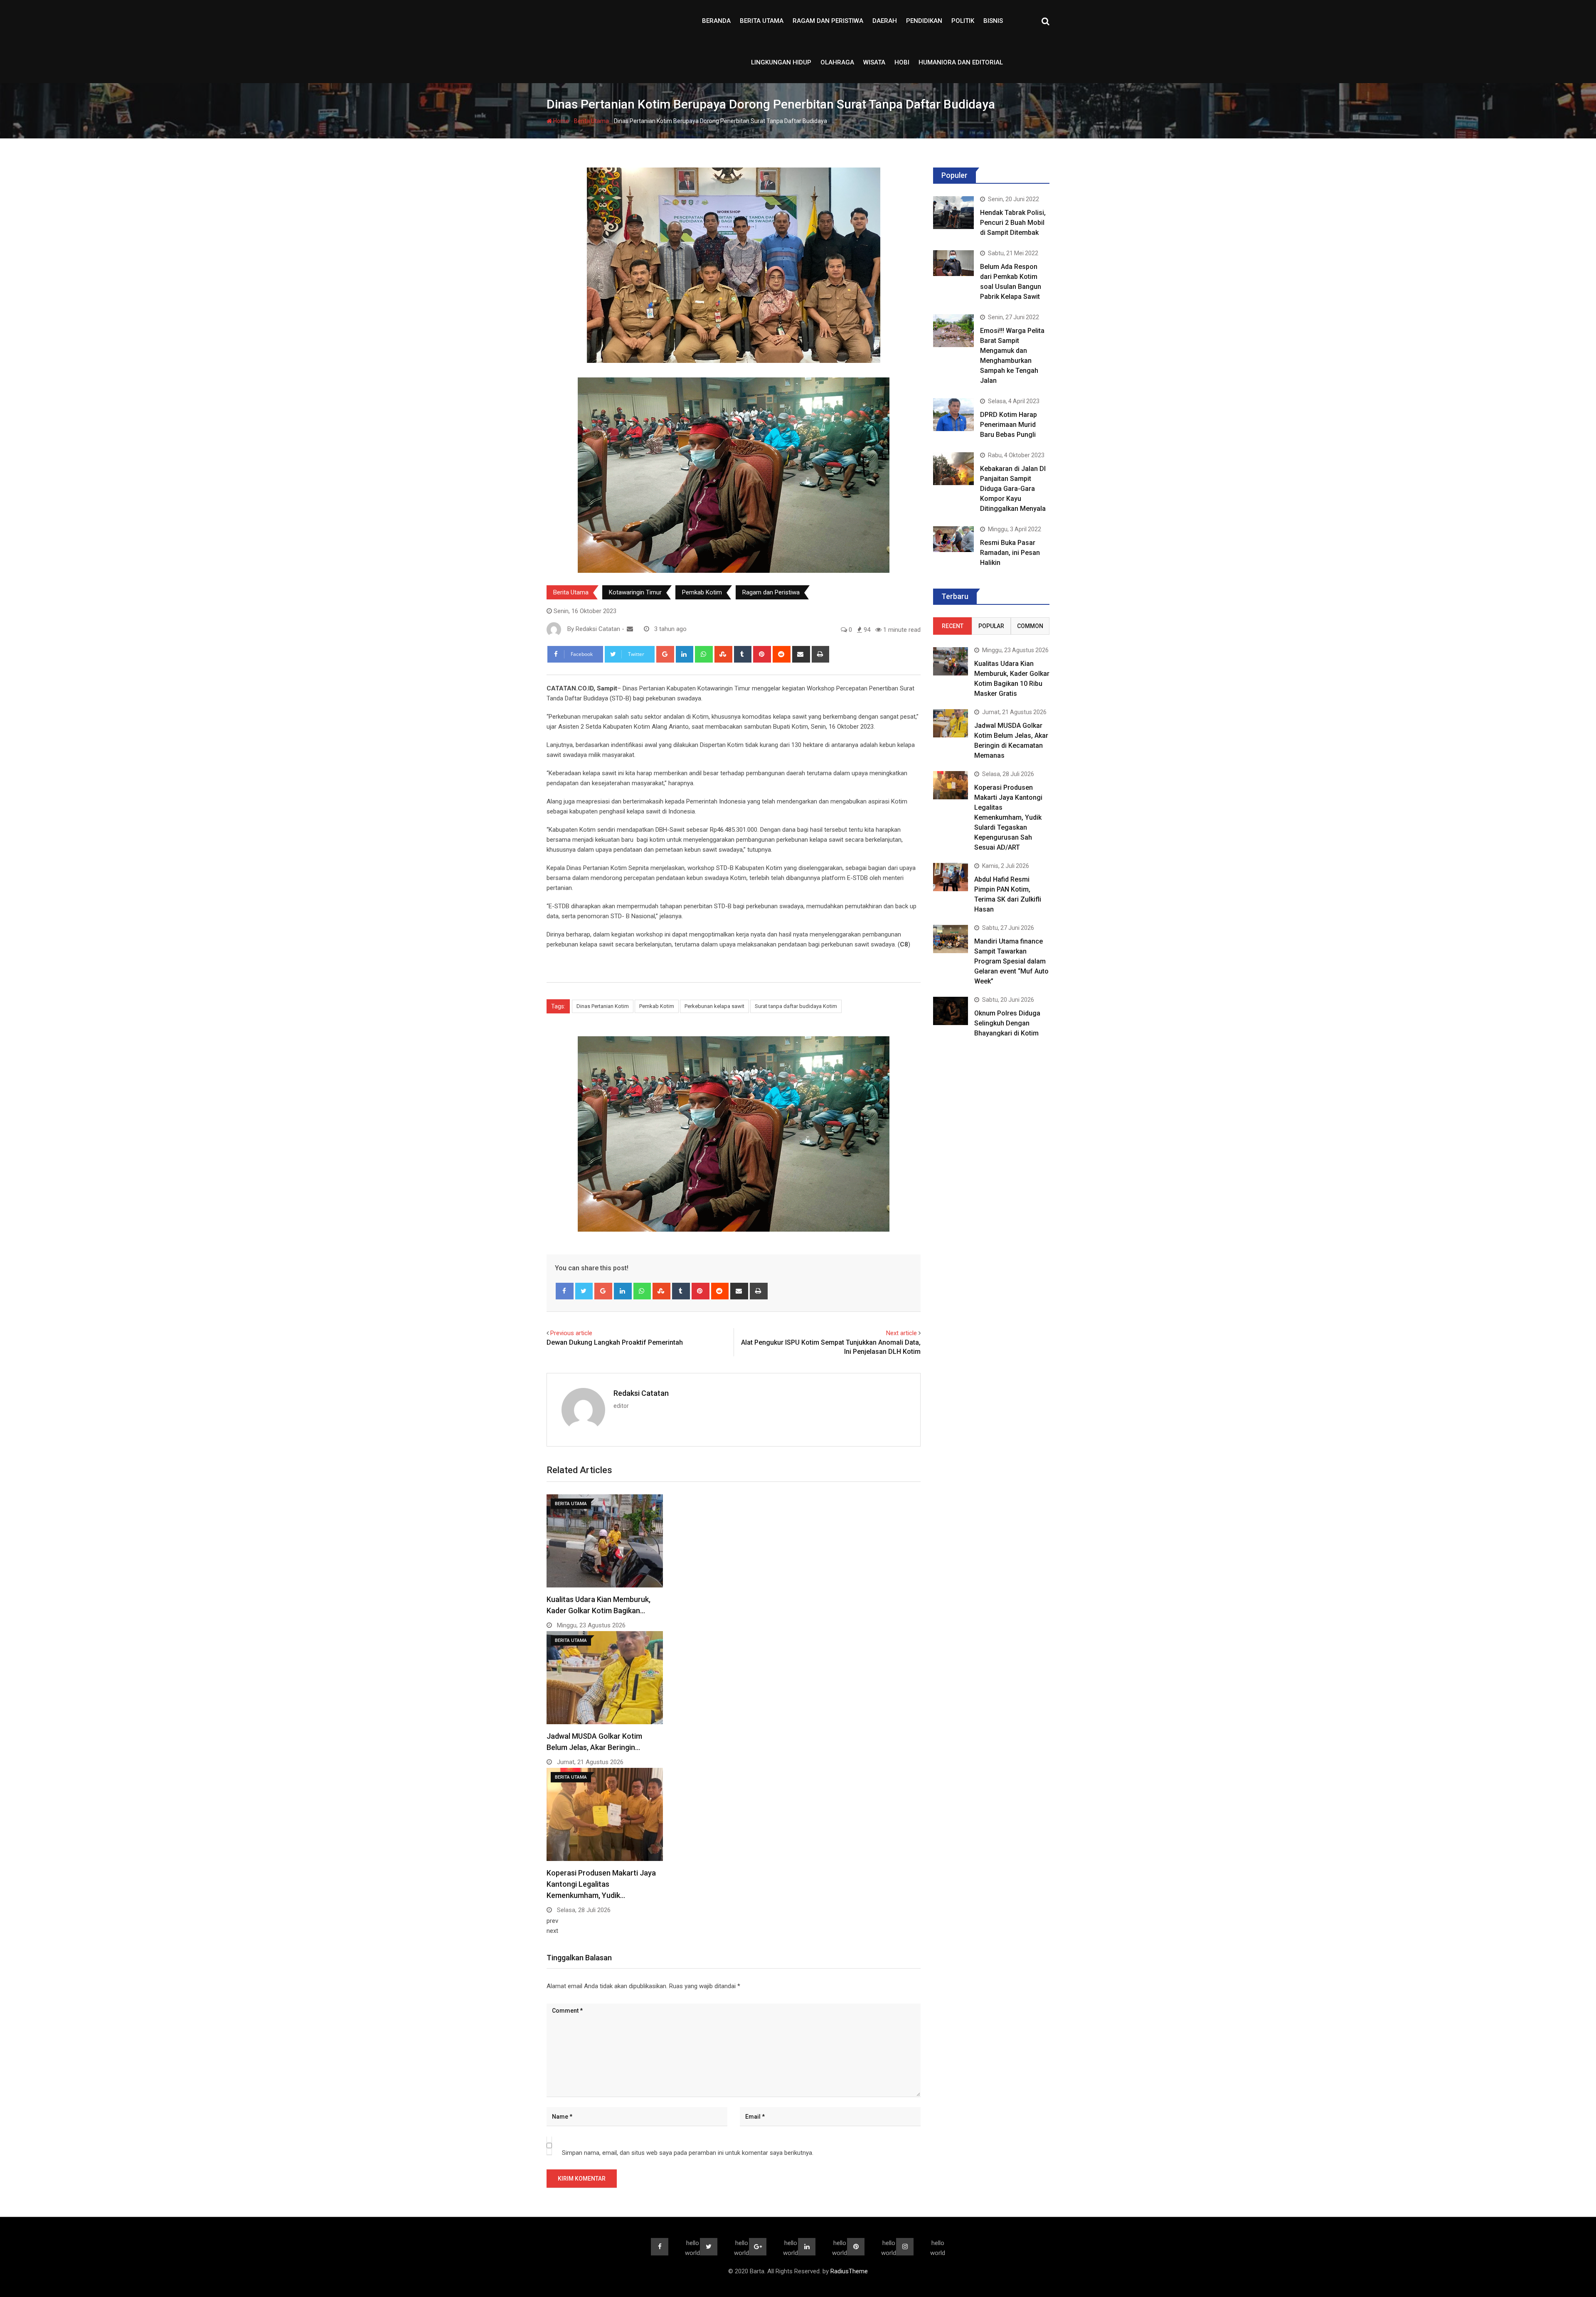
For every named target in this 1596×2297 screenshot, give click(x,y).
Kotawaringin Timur (635, 592)
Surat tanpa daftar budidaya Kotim (796, 1006)
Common (1030, 626)
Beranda (716, 21)
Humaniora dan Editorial (961, 62)
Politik (963, 21)
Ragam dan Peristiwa (828, 21)
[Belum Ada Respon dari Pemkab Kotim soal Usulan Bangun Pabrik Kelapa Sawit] (953, 263)
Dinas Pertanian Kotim (603, 1006)
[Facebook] (565, 1291)
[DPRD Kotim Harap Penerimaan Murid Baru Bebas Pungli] (953, 414)
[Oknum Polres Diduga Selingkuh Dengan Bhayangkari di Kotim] (951, 1011)
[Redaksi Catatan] (630, 629)
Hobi (902, 62)
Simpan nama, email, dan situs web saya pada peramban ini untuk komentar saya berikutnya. (688, 2153)
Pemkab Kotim (702, 592)
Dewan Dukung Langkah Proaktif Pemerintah (615, 1342)
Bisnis (993, 21)
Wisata (874, 62)
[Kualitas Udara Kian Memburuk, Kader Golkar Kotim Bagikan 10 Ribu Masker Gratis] (951, 661)
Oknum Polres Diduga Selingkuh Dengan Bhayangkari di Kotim (1007, 1023)
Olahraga (837, 62)
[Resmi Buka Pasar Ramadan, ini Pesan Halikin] (953, 539)
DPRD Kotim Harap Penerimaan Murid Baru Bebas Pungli (1009, 425)
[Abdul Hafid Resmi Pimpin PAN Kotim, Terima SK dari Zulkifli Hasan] (951, 877)
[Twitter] (584, 1291)
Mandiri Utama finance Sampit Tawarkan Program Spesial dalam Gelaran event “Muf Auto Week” (1011, 961)
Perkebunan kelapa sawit (714, 1006)
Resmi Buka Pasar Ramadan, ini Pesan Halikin (1010, 553)
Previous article (571, 1333)
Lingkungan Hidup (781, 62)
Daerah (885, 21)
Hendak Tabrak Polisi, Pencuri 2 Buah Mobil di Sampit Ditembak (1013, 223)
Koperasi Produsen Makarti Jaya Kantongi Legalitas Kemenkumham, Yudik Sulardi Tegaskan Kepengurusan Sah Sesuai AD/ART (1008, 817)
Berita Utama (762, 21)
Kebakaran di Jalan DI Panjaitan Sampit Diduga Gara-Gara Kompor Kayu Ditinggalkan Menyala (1013, 489)
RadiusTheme (849, 2271)
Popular (991, 626)
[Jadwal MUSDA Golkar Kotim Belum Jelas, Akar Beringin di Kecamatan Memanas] (951, 723)
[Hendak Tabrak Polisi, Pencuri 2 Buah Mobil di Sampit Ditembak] (953, 212)
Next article (901, 1333)
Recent (953, 626)
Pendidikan (924, 21)
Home (560, 121)
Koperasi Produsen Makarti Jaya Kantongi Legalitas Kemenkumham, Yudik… (601, 1884)
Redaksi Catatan (641, 1393)
